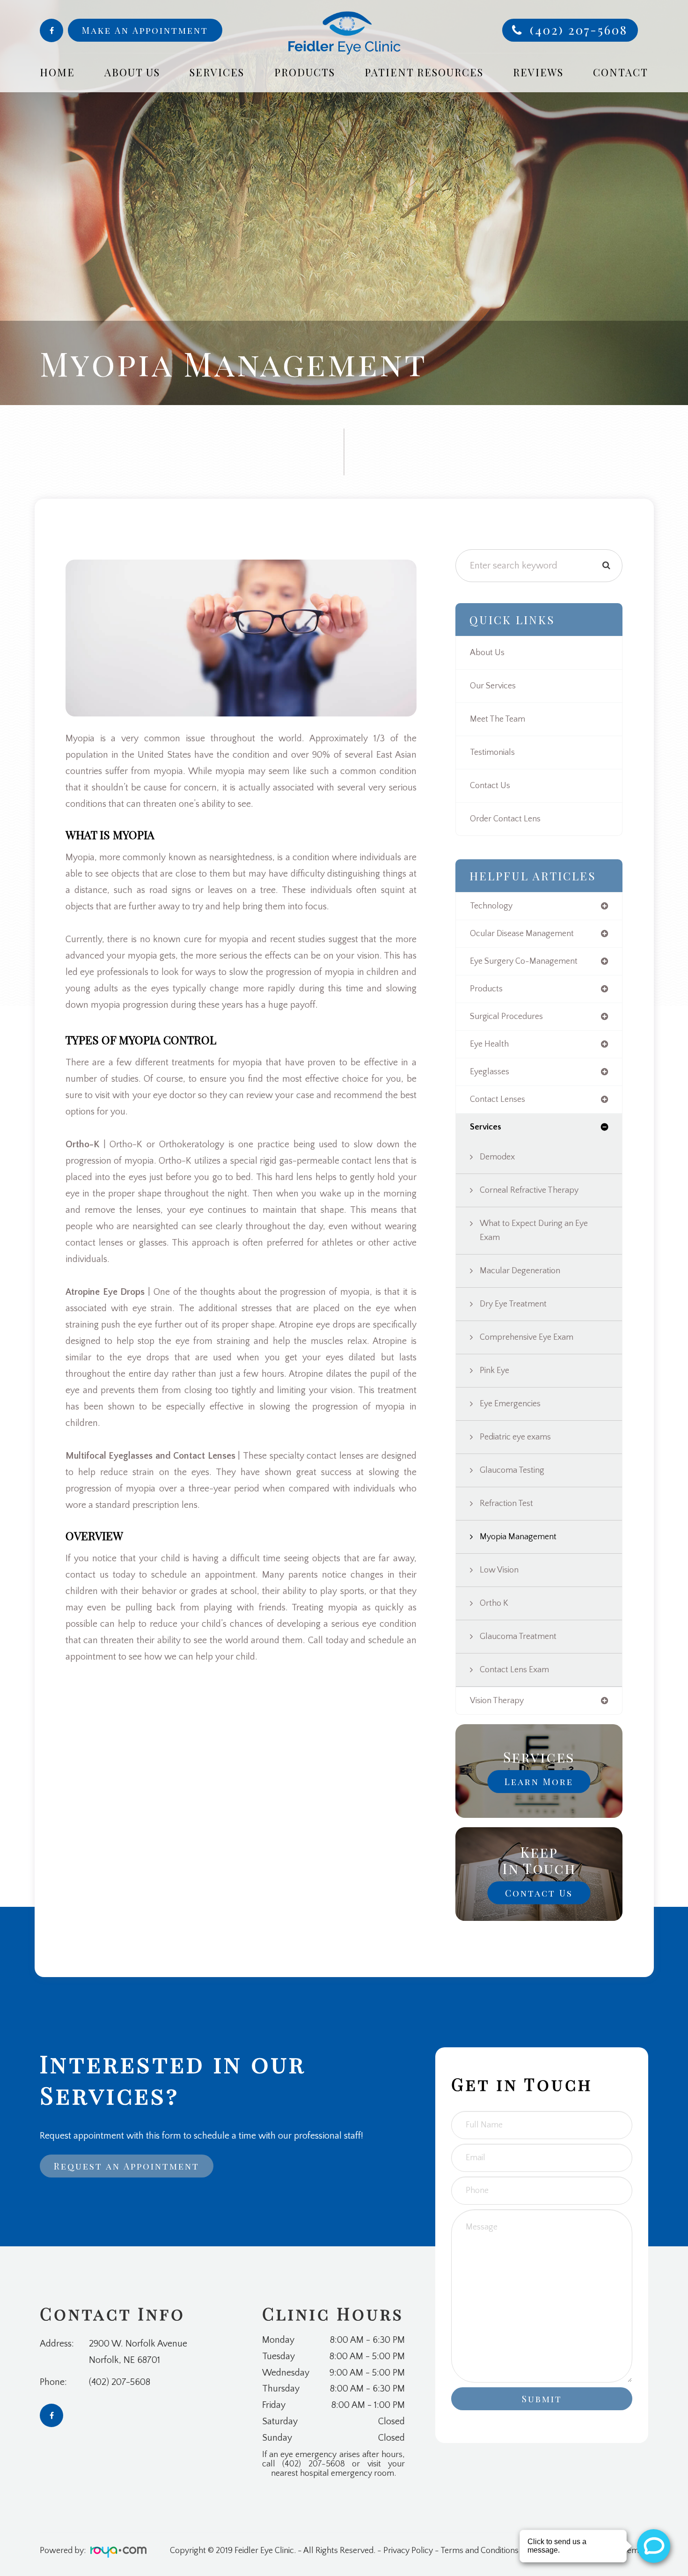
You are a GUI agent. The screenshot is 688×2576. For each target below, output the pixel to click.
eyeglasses (490, 1072)
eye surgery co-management (524, 961)
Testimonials (492, 753)
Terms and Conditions (479, 2551)
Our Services (493, 686)
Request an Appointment (127, 2166)
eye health (489, 1044)
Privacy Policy (408, 2551)
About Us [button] (132, 72)
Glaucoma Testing (512, 1470)
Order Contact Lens (505, 819)
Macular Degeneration (520, 1271)
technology (491, 906)
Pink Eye (494, 1371)
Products (305, 72)
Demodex (497, 1157)
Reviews (538, 72)
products (486, 989)
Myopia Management (518, 1537)
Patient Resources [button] (424, 72)
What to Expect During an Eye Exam (534, 1231)
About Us (487, 653)
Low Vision (499, 1570)
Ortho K (494, 1603)
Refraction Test (506, 1504)
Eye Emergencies (510, 1404)
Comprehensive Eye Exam (527, 1337)
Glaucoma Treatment (518, 1637)
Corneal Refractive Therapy (529, 1190)
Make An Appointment (145, 30)
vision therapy (497, 1701)
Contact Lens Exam (514, 1670)
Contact (621, 72)
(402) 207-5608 (579, 30)
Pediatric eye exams (515, 1437)
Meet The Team (498, 719)
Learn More (539, 1781)
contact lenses (498, 1100)
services (486, 1127)
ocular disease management (522, 934)
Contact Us (490, 786)
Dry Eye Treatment (513, 1304)
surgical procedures (506, 1017)
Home (57, 72)
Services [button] (217, 72)
